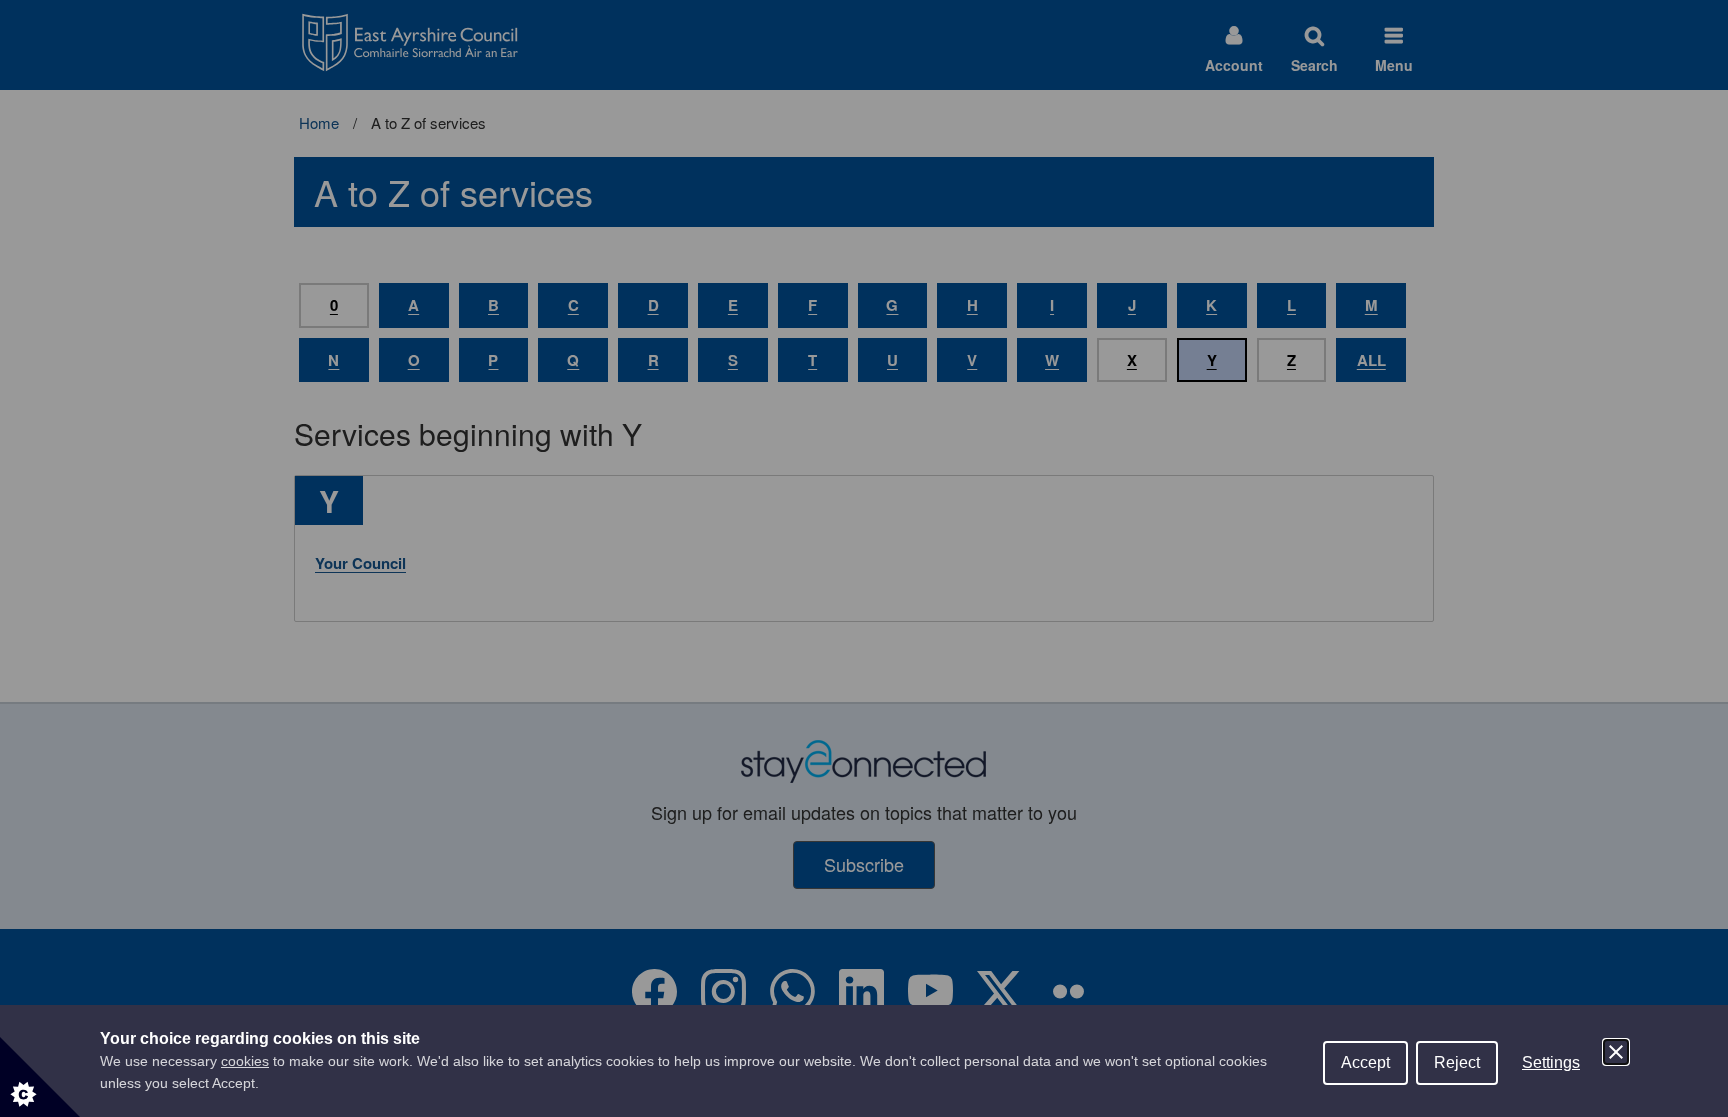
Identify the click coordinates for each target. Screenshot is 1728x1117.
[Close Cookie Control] (1616, 1052)
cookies (245, 1061)
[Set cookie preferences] (40, 1077)
